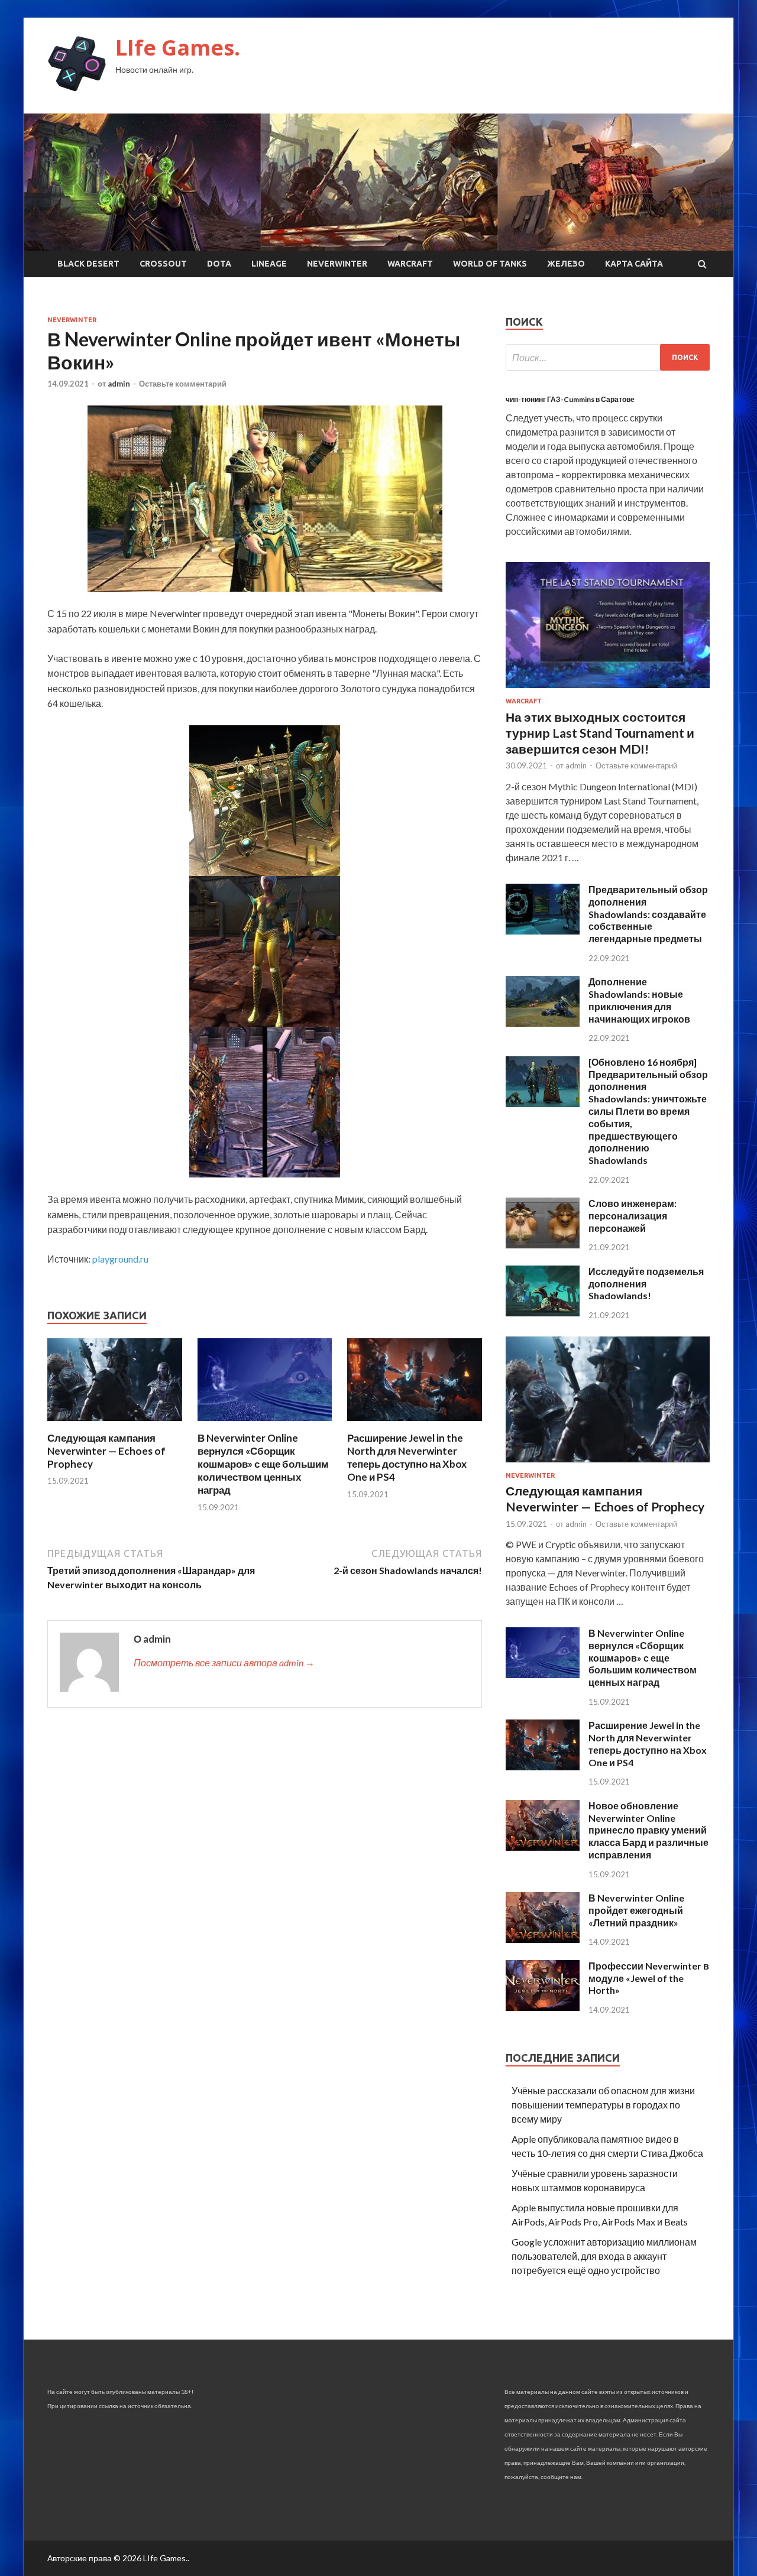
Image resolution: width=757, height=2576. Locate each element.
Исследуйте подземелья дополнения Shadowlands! (646, 1284)
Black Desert (88, 264)
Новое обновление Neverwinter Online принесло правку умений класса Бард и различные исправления (648, 1830)
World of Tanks (490, 264)
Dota (219, 264)
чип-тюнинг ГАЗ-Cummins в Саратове (570, 399)
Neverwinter (337, 264)
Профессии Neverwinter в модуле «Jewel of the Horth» (649, 1978)
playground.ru (120, 1259)
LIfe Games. (178, 48)
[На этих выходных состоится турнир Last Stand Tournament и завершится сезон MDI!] (608, 690)
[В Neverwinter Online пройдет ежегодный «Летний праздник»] (543, 1939)
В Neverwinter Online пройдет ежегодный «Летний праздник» (636, 1910)
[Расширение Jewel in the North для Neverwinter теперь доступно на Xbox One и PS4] (415, 1424)
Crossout (163, 264)
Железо (566, 264)
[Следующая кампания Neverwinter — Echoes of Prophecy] (115, 1424)
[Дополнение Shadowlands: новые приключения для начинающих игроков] (543, 1023)
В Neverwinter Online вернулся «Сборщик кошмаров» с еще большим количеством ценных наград (263, 1464)
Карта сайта (634, 264)
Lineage (269, 264)
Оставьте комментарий (183, 384)
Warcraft (410, 264)
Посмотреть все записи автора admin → (224, 1662)
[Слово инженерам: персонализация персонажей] (543, 1245)
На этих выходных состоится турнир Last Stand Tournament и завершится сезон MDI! (600, 733)
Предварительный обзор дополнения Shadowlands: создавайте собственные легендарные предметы (648, 914)
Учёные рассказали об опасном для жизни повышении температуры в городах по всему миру (603, 2105)
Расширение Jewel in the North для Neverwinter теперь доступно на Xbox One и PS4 (407, 1457)
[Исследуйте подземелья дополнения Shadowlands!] (543, 1313)
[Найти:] (608, 357)
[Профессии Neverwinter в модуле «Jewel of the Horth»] (543, 2007)
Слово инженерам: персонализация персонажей (633, 1216)
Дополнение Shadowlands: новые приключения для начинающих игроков (639, 1000)
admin (119, 384)
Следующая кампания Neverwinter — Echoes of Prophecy (106, 1451)
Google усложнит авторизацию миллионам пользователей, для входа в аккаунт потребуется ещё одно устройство (604, 2256)
